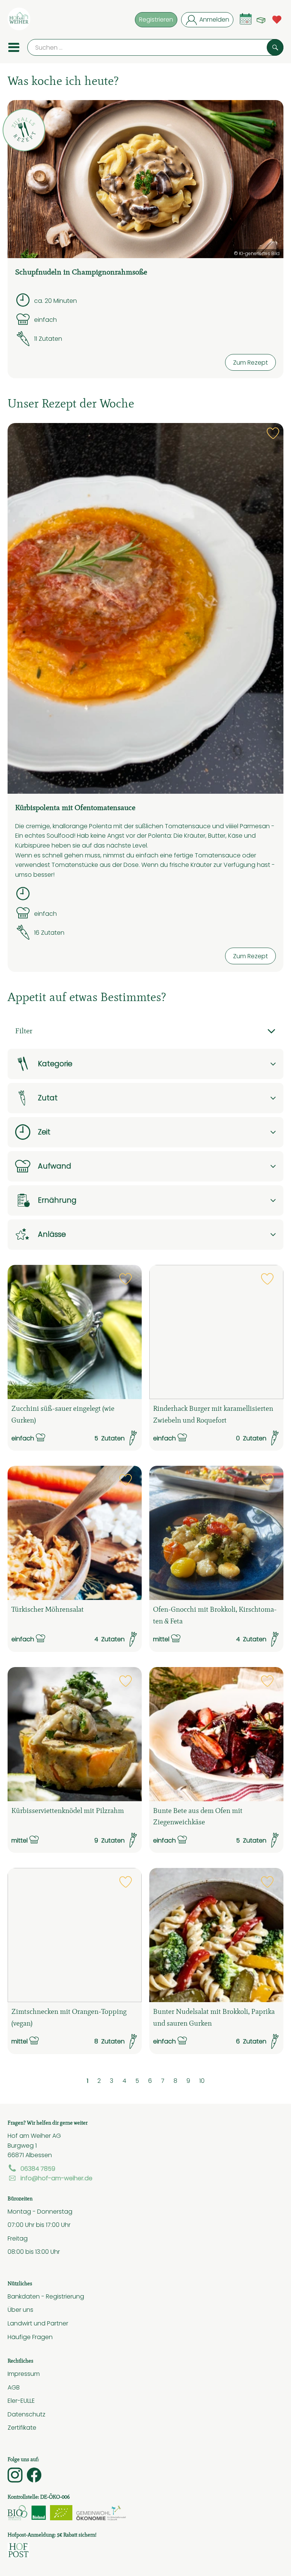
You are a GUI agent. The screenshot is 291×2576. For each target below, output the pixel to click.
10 (202, 2081)
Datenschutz (27, 2414)
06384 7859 (38, 2169)
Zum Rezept (250, 362)
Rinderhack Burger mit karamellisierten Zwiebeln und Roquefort (213, 1414)
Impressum (24, 2374)
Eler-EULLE (21, 2401)
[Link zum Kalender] (246, 19)
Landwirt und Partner (38, 2323)
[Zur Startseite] (19, 20)
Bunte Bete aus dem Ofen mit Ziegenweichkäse (198, 1816)
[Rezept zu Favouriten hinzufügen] (273, 433)
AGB (14, 2387)
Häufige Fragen (30, 2337)
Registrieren (156, 19)
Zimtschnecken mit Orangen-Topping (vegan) (69, 2017)
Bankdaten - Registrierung (46, 2296)
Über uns (20, 2310)
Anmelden (214, 19)
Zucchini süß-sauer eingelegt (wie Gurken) (63, 1414)
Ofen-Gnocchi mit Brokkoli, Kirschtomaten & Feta (215, 1615)
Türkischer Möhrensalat (48, 1609)
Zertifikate (22, 2427)
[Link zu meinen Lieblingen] (277, 19)
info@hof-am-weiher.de (56, 2178)
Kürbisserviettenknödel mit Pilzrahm (68, 1811)
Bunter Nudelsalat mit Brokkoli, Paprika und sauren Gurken (214, 2017)
